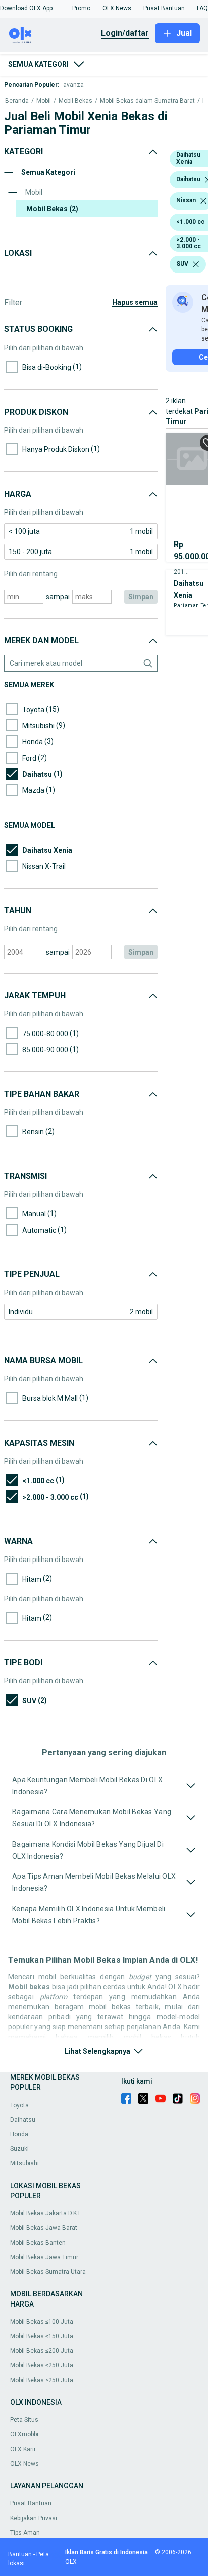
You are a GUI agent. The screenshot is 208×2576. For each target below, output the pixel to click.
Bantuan (20, 2554)
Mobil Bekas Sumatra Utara (48, 2272)
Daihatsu (23, 2120)
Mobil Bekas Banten (38, 2243)
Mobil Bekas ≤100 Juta (42, 2322)
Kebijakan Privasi (34, 2518)
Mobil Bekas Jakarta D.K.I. (46, 2213)
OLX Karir (23, 2449)
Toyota (19, 2105)
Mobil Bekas (75, 101)
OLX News (24, 2464)
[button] (26, 8)
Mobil (44, 101)
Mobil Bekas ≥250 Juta (42, 2380)
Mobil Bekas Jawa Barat (44, 2228)
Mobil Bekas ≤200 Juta (42, 2351)
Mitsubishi (24, 2163)
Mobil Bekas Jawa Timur (44, 2257)
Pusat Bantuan (31, 2503)
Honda (19, 2134)
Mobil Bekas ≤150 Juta (42, 2336)
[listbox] (203, 201)
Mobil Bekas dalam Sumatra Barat (147, 101)
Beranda (17, 101)
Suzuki (19, 2149)
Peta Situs (24, 2420)
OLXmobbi (24, 2434)
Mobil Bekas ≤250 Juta (42, 2365)
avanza (73, 85)
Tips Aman (25, 2533)
